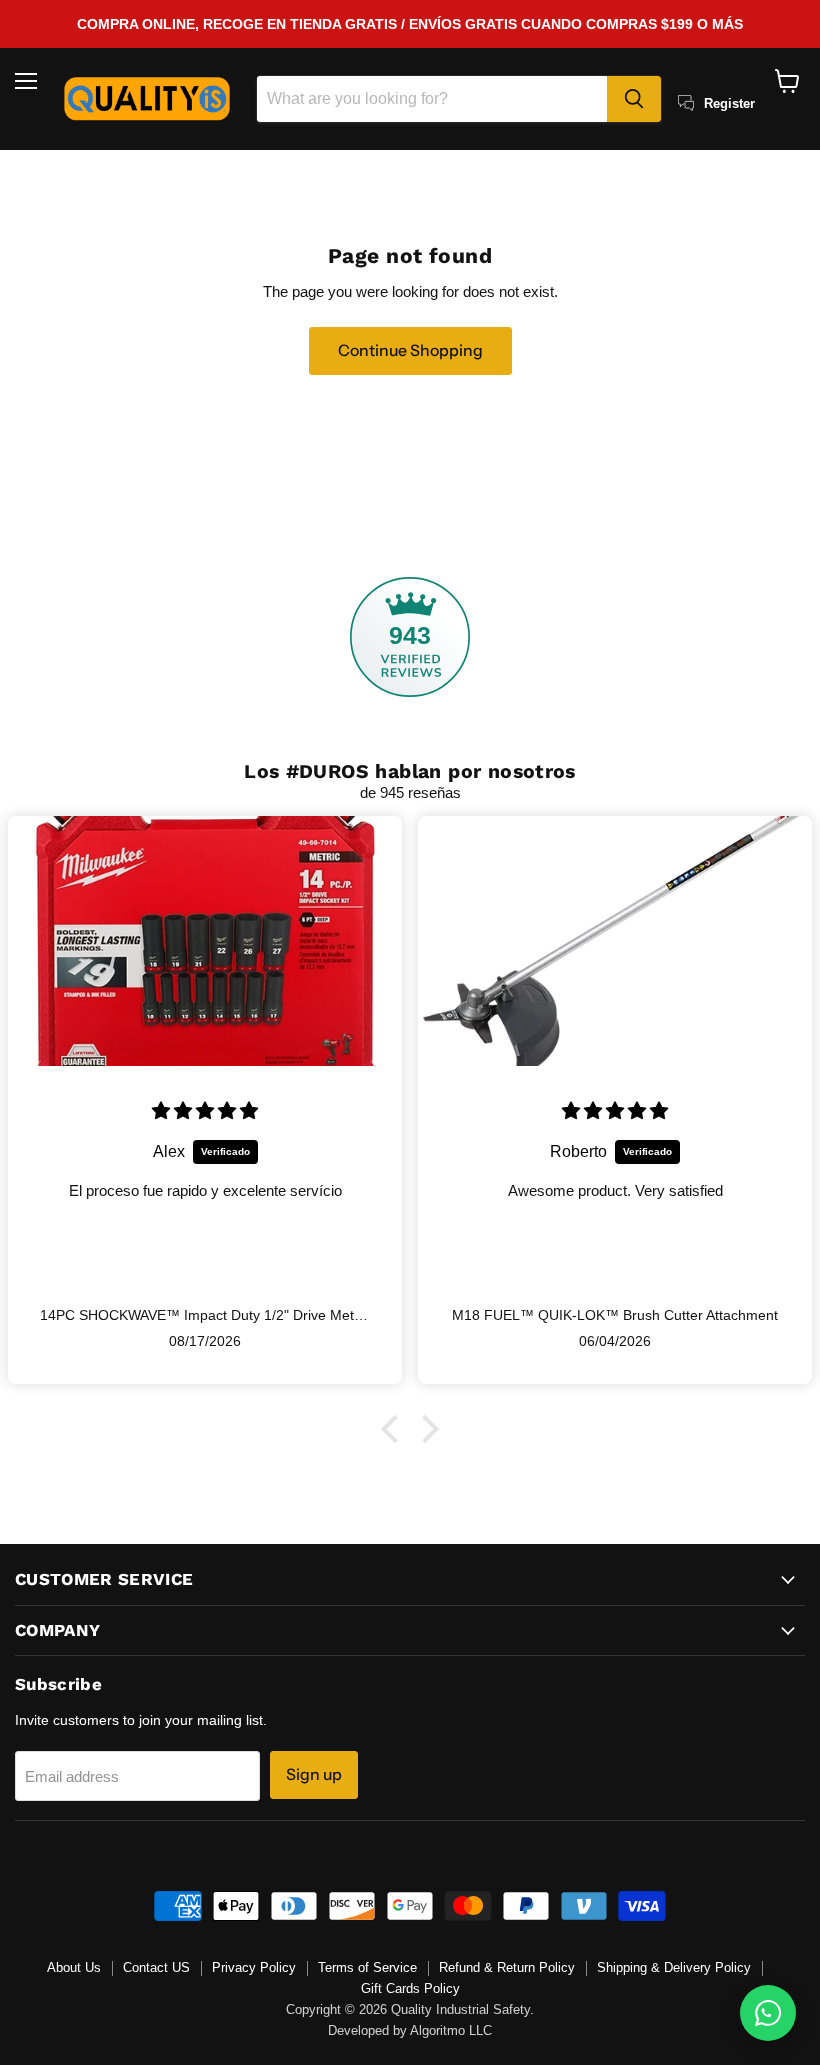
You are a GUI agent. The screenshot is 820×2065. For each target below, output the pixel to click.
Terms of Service (367, 1967)
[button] (395, 1429)
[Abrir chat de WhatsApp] (768, 2013)
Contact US (156, 1967)
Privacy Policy (254, 1967)
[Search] (634, 99)
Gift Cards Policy (410, 1988)
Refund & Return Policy (507, 1967)
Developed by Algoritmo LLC (410, 2030)
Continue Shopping (410, 350)
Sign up (314, 1774)
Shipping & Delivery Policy (674, 1967)
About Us (74, 1967)
